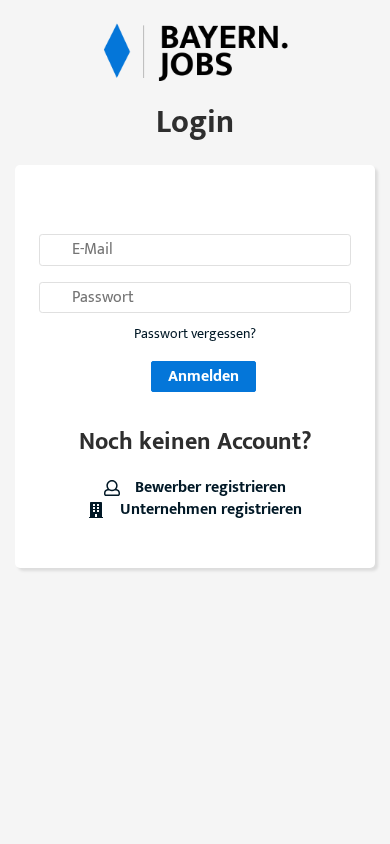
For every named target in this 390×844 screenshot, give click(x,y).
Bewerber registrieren (208, 487)
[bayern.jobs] (195, 50)
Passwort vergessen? (195, 334)
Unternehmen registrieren (208, 509)
